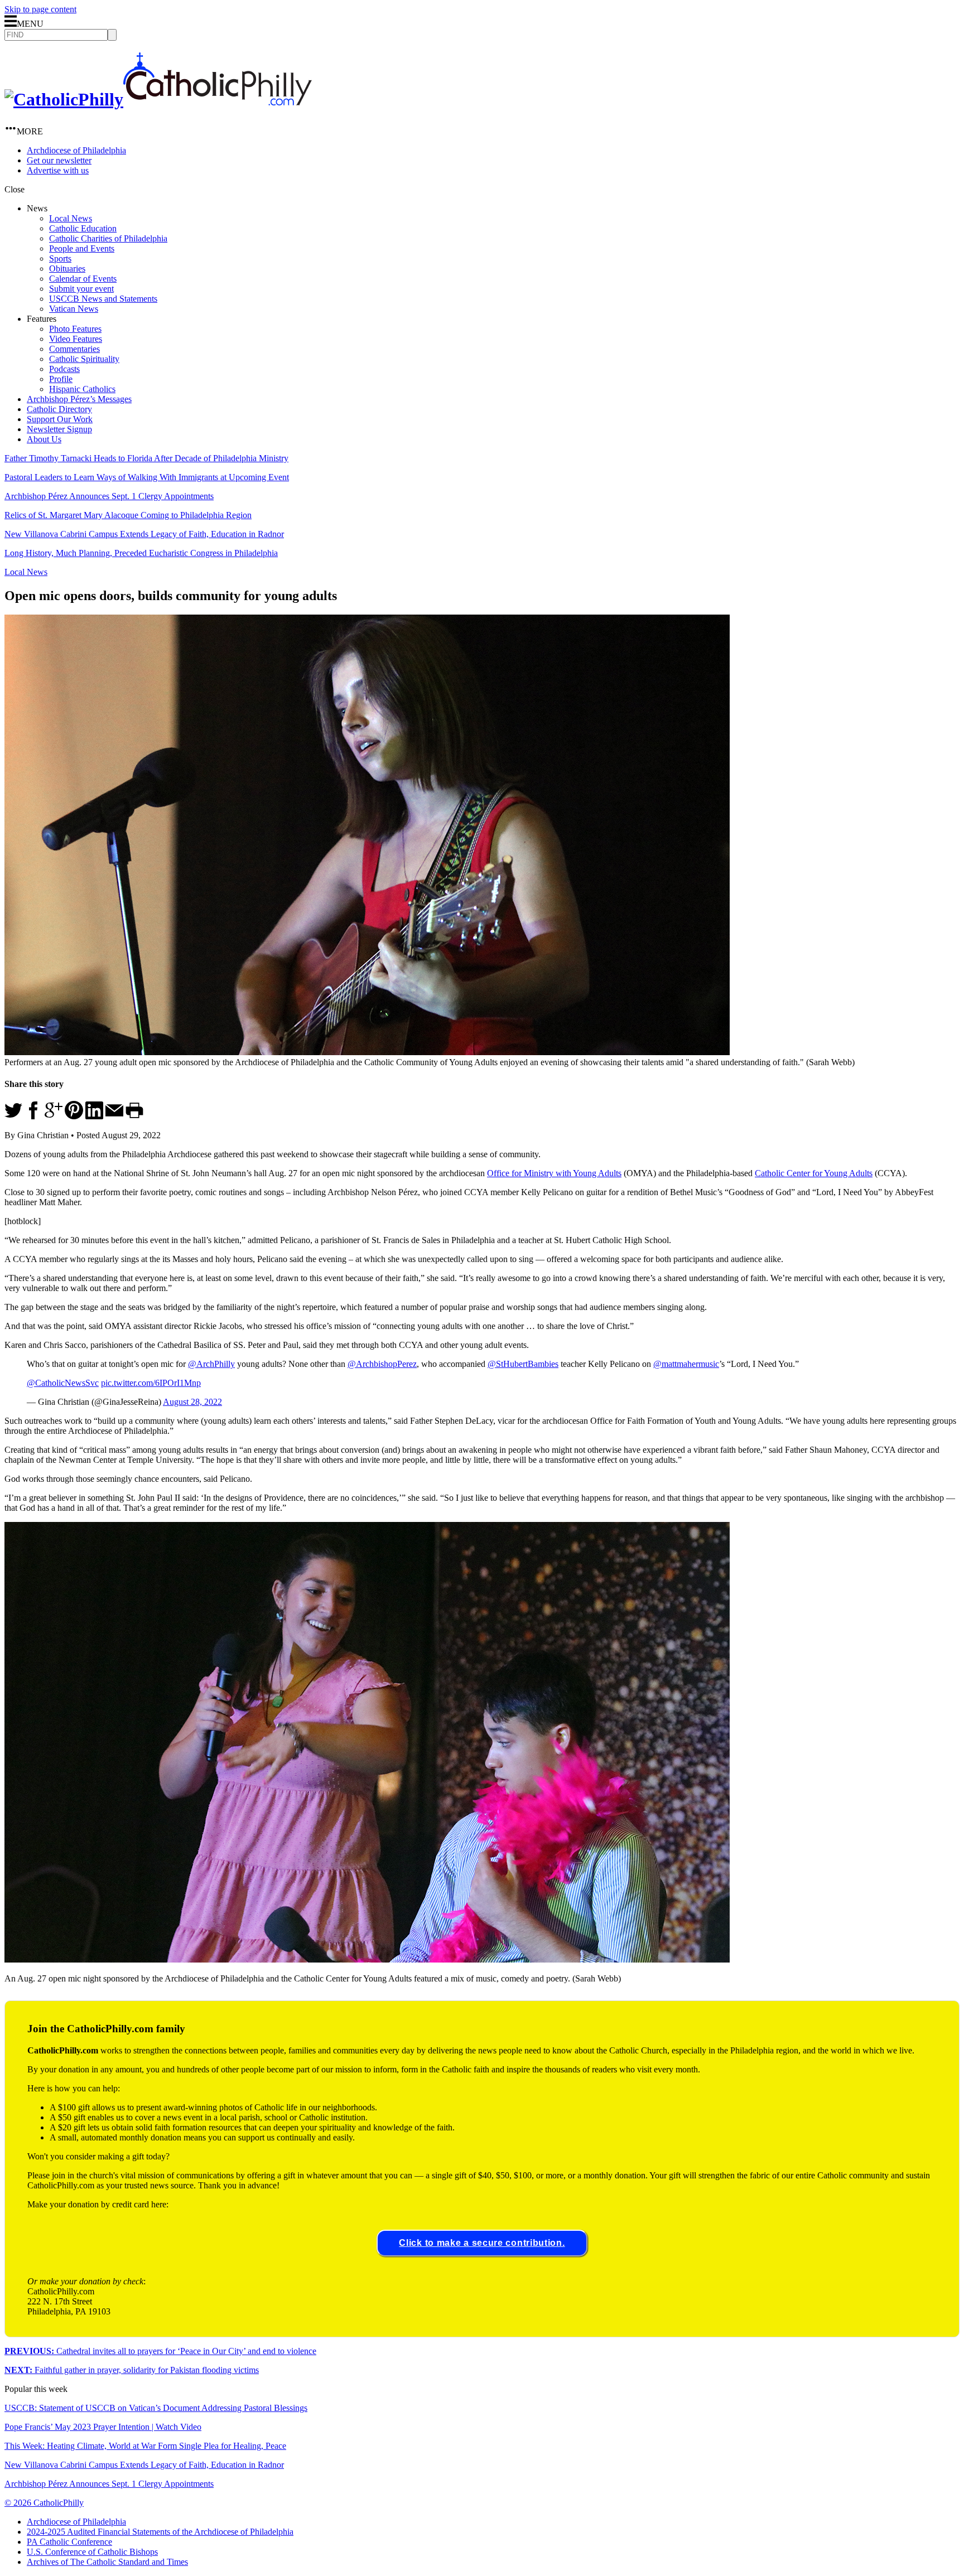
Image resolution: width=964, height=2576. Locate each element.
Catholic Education (83, 228)
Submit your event (81, 289)
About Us (44, 439)
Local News (71, 218)
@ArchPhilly (211, 1364)
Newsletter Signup (59, 429)
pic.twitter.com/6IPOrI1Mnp (151, 1383)
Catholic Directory (59, 409)
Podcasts (64, 369)
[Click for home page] (158, 99)
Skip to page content (40, 9)
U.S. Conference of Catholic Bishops (92, 2552)
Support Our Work (60, 419)
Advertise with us (58, 170)
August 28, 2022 (192, 1402)
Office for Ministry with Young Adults (554, 1173)
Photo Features (75, 329)
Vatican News (74, 309)
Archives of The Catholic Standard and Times (107, 2562)
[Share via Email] (114, 1116)
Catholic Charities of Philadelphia (108, 238)
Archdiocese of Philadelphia (76, 150)
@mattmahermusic (686, 1364)
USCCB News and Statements (103, 299)
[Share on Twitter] (13, 1116)
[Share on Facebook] (33, 1116)
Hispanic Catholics (82, 389)
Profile (61, 379)
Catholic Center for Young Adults (814, 1173)
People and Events (82, 248)
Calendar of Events (83, 279)
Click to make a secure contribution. (482, 2243)
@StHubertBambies (523, 1364)
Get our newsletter (59, 160)
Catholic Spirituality (84, 359)
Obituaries (67, 269)
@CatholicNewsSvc (63, 1383)
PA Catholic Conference (69, 2542)
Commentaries (74, 349)
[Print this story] (134, 1116)
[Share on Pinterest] (74, 1116)
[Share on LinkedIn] (94, 1116)
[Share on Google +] (54, 1116)
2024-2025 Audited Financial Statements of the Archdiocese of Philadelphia (160, 2532)
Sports (60, 258)
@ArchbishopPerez (382, 1364)
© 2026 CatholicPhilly (44, 2503)
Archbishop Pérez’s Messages (79, 399)
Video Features (76, 339)
